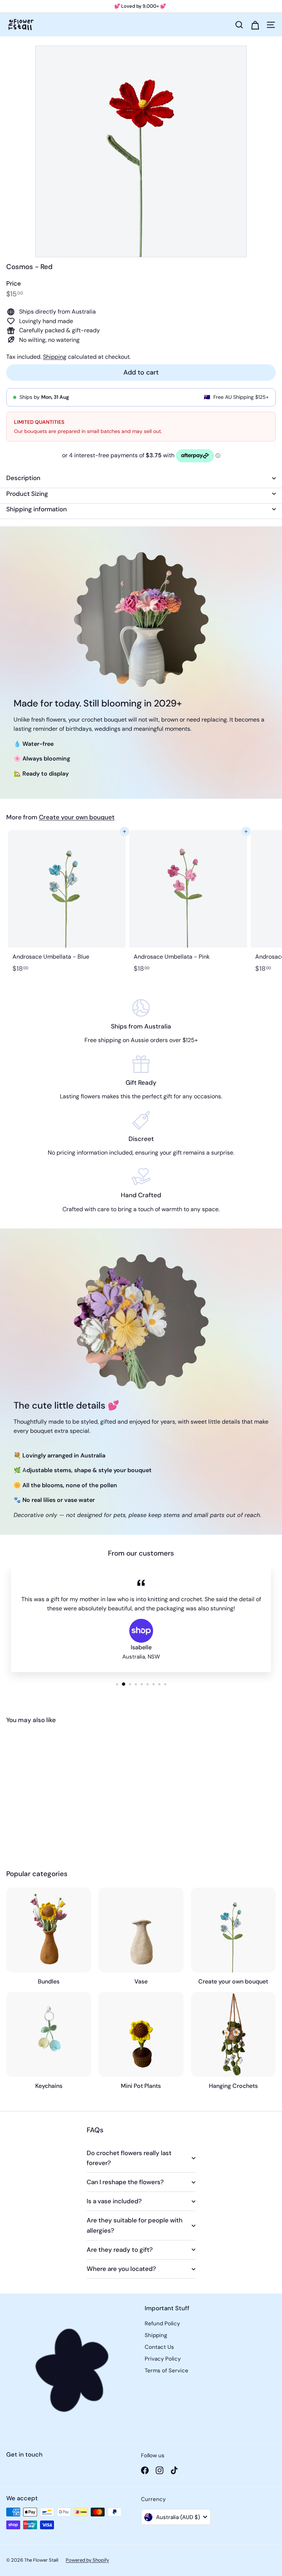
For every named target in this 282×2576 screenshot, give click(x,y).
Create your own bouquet (77, 817)
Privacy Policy (163, 2359)
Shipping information (37, 509)
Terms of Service (167, 2371)
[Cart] (255, 25)
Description (23, 478)
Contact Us (159, 2347)
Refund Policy (162, 2323)
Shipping (55, 357)
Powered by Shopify (87, 2560)
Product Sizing (27, 494)
